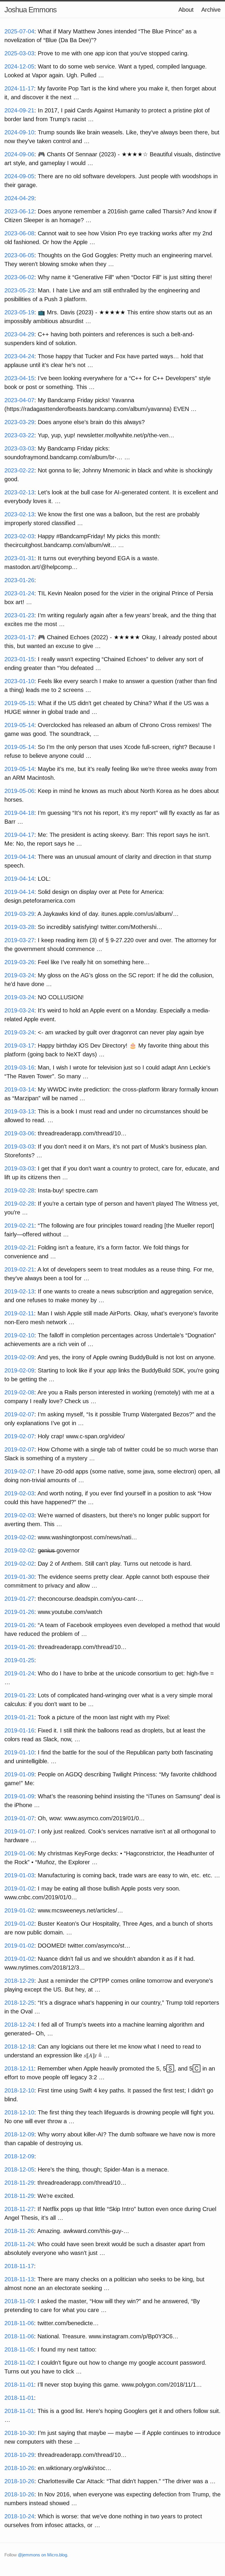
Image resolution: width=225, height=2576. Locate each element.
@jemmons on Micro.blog (42, 2555)
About (186, 10)
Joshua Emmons (30, 10)
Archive (211, 10)
